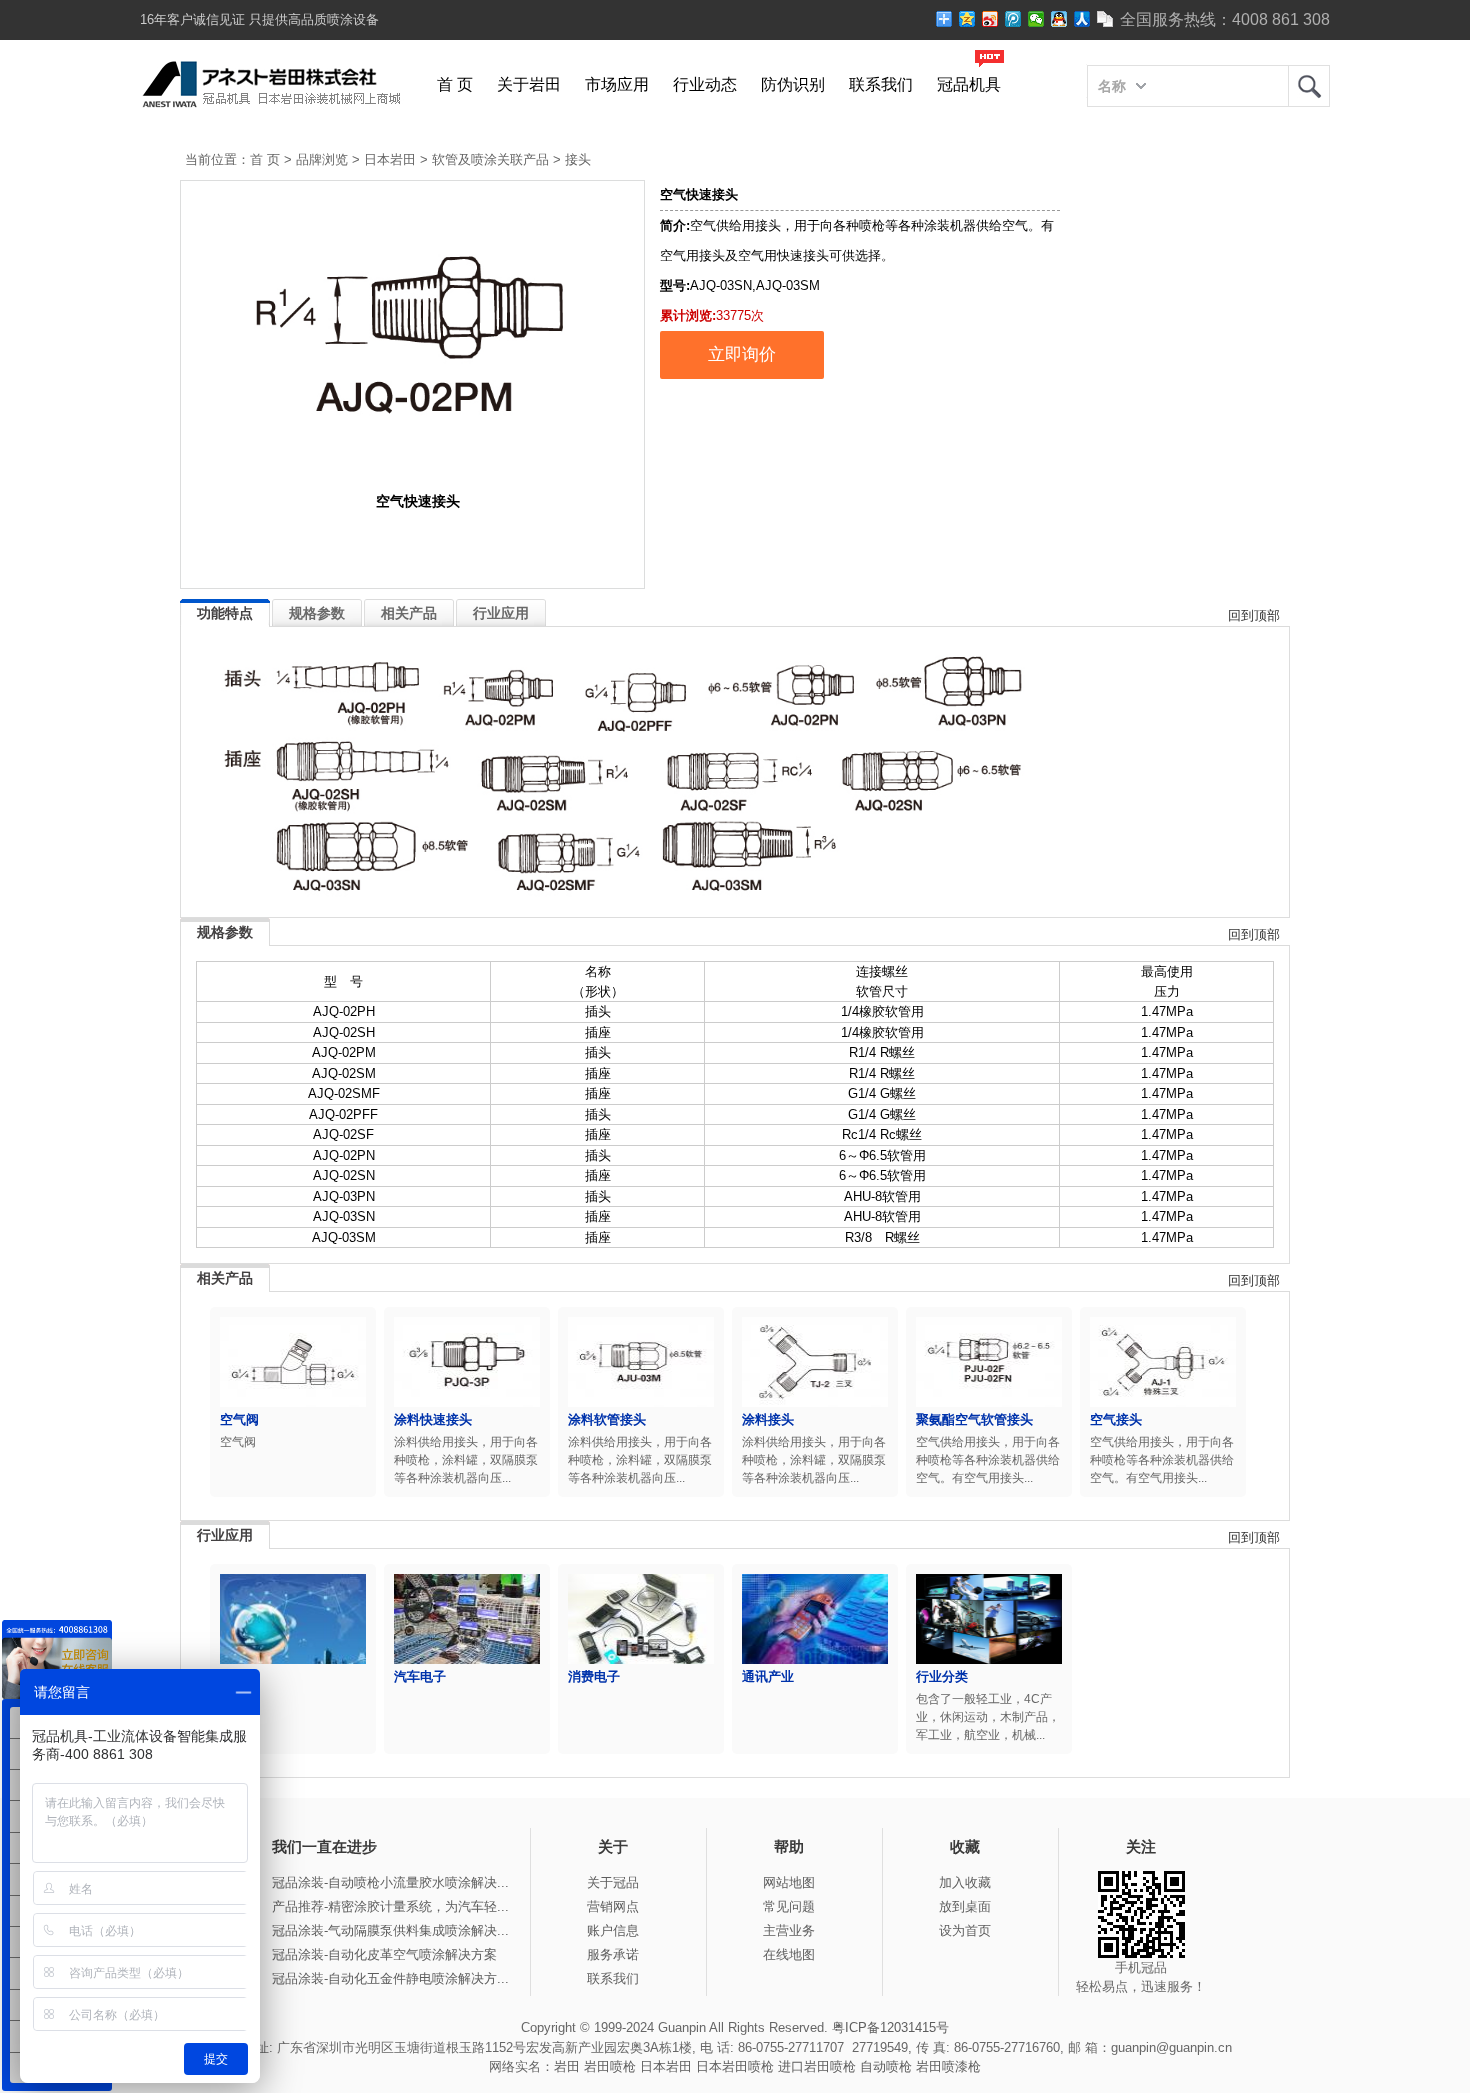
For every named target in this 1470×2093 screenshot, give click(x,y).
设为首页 (965, 1930)
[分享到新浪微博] (990, 19)
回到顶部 (1254, 615)
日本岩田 (390, 159)
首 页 (455, 84)
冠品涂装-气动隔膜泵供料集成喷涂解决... (390, 1930)
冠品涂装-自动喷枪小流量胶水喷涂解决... (390, 1882)
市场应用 (617, 84)
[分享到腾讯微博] (1013, 19)
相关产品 (409, 613)
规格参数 (317, 613)
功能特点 (225, 613)
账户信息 (613, 1930)
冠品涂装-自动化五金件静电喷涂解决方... (390, 1978)
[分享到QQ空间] (967, 19)
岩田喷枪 (610, 2066)
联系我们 (881, 84)
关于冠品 (613, 1882)
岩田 (1309, 86)
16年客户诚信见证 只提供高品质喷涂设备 (259, 19)
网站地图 (789, 1882)
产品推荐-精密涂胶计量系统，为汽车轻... (390, 1906)
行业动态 (705, 84)
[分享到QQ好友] (1059, 19)
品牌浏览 (322, 159)
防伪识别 (793, 84)
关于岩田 (529, 84)
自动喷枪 (886, 2066)
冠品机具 (969, 84)
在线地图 (789, 1954)
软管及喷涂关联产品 (490, 159)
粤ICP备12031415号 (890, 2027)
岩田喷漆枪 (948, 2066)
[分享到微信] (1036, 19)
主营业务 (789, 1930)
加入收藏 (965, 1882)
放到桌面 (965, 1906)
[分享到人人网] (1082, 19)
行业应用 (501, 613)
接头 (578, 159)
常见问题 (789, 1906)
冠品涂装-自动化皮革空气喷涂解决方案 (384, 1954)
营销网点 (613, 1906)
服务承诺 (613, 1954)
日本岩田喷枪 (735, 2066)
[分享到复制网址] (1105, 19)
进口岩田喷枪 (817, 2066)
